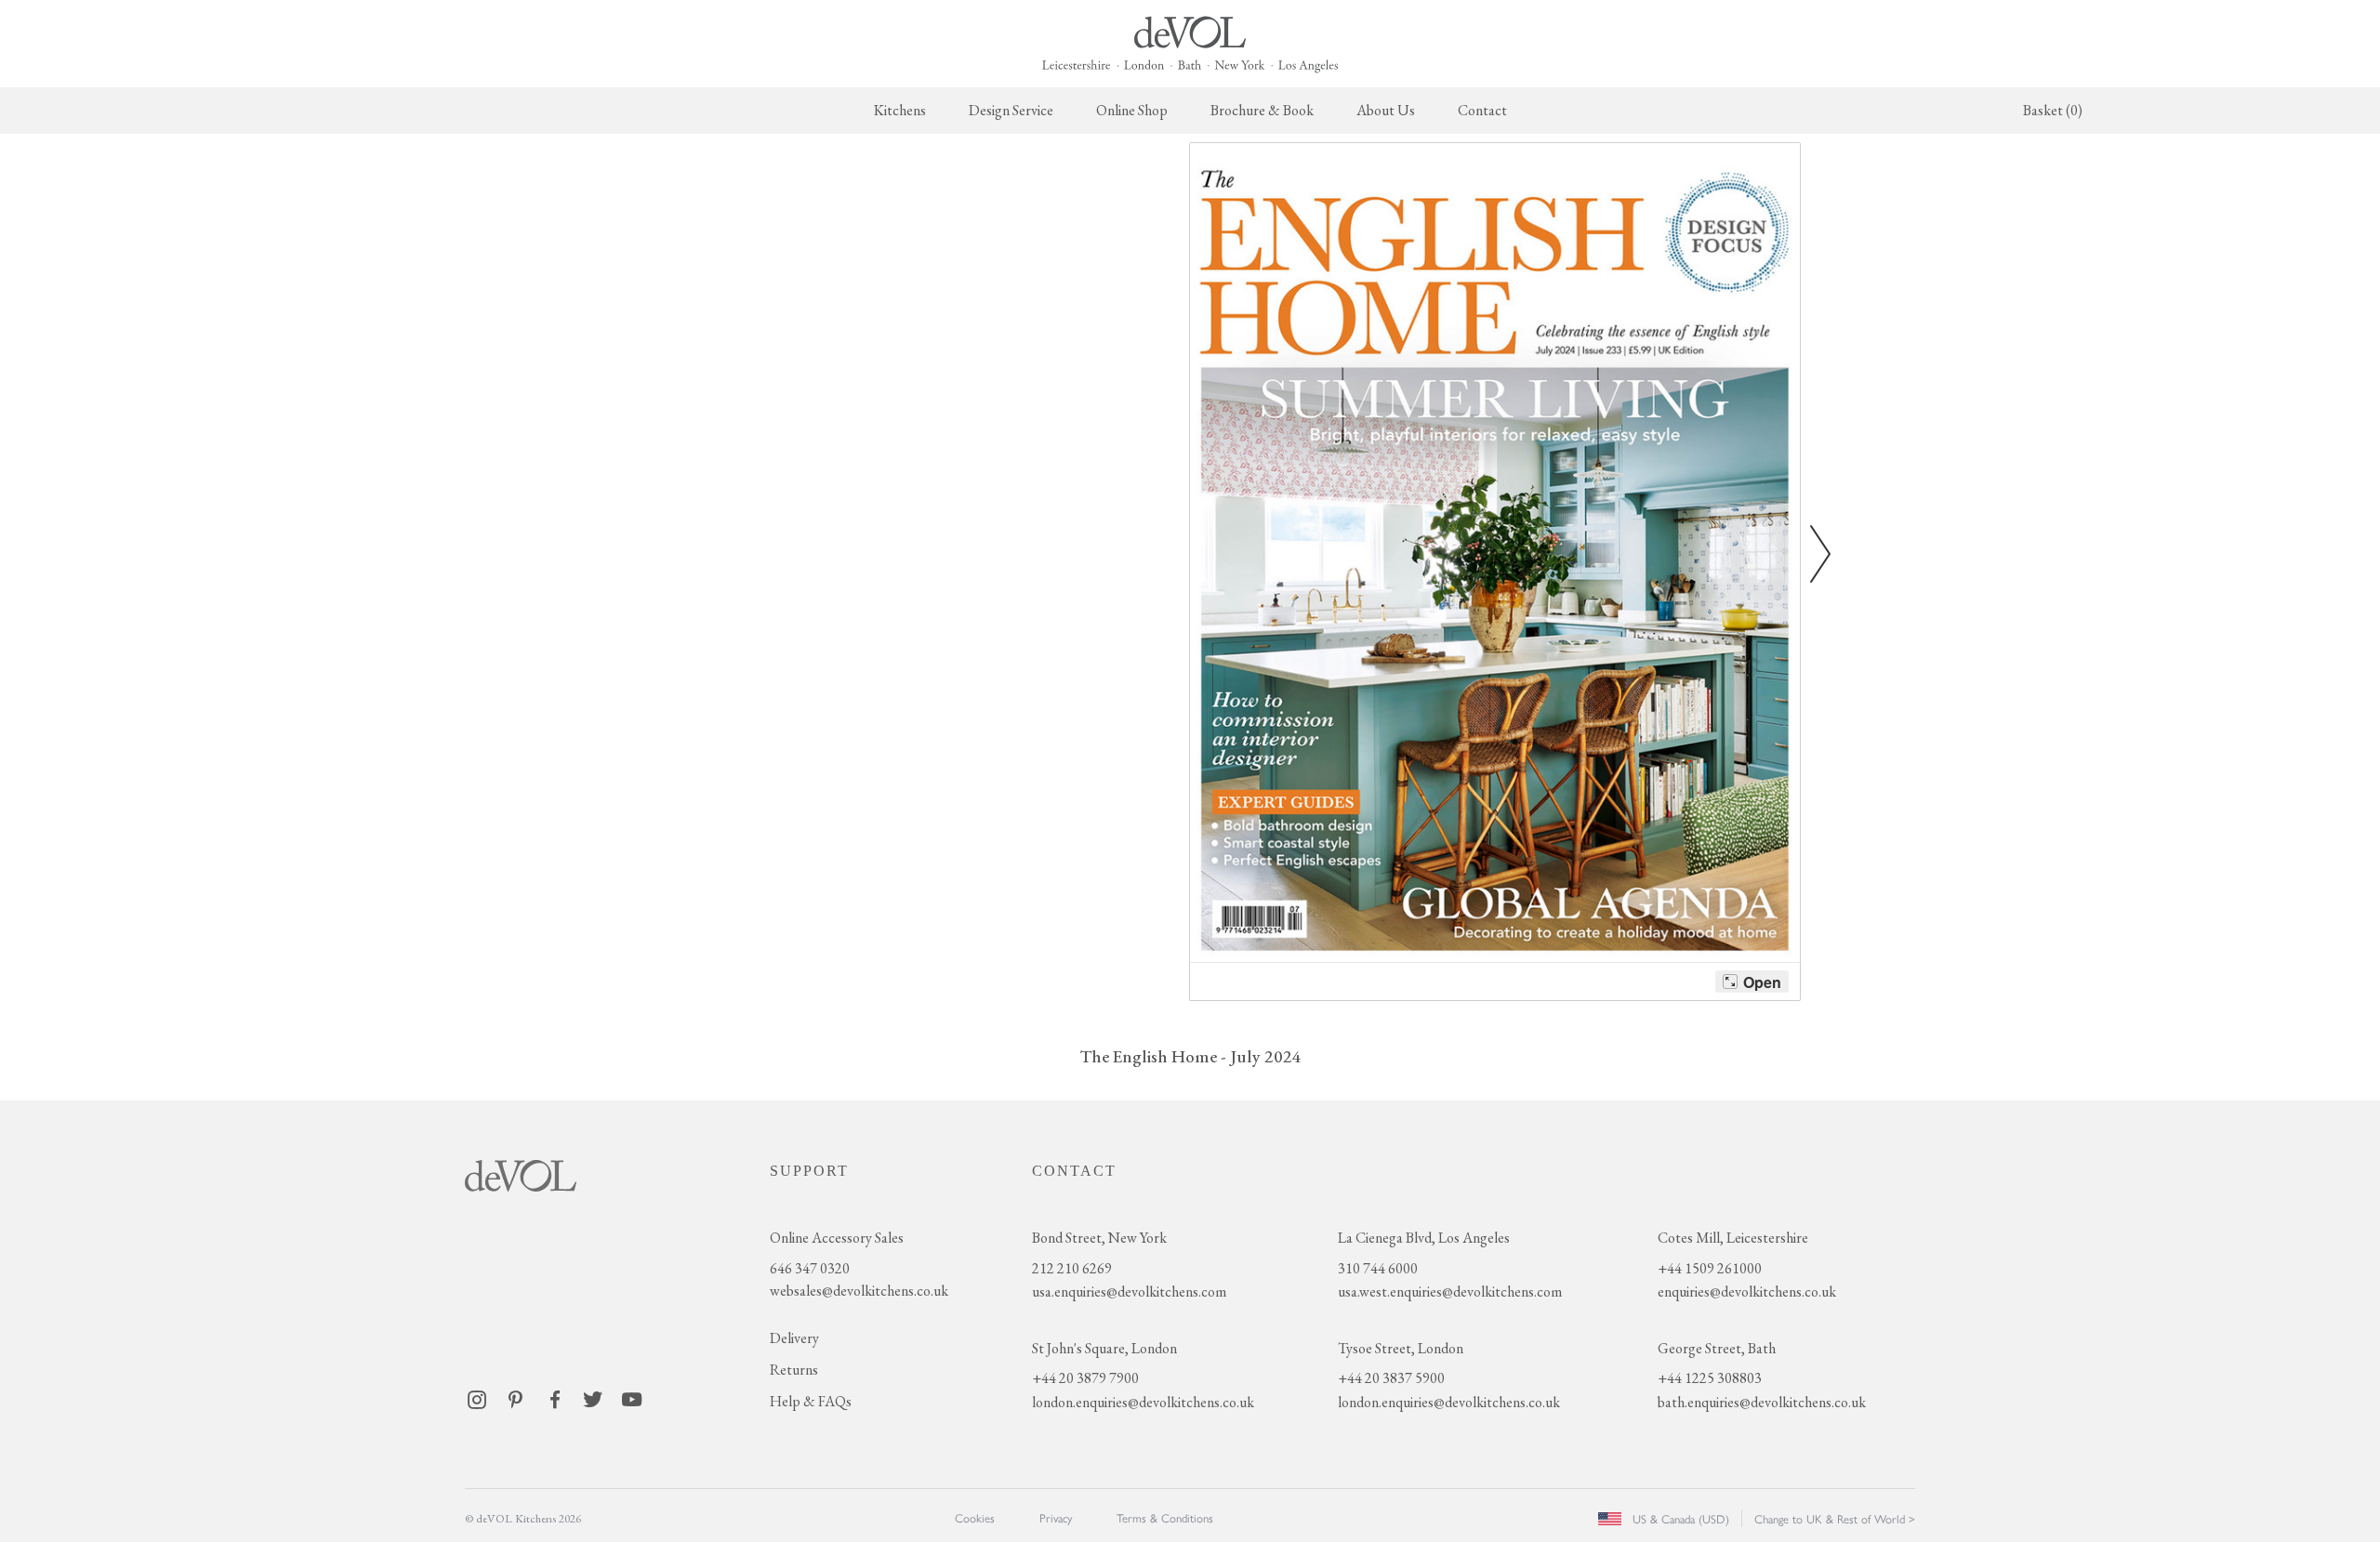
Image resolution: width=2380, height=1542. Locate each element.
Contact (1482, 110)
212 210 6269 (1072, 1268)
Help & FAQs (811, 1401)
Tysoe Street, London (1401, 1348)
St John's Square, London (1104, 1348)
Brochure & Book (1262, 110)
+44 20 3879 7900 (1085, 1378)
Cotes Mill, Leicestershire (1733, 1238)
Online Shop (1132, 110)
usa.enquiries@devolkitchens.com (1129, 1292)
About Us (1386, 110)
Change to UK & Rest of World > (1835, 1518)
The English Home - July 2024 (1190, 1056)
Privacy (1056, 1517)
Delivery (794, 1338)
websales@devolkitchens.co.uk (859, 1291)
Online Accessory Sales (837, 1238)
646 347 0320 (810, 1268)
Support (809, 1171)
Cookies (975, 1517)
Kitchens (900, 110)
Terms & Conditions (1165, 1517)
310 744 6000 (1378, 1268)
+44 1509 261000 (1710, 1268)
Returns (794, 1370)
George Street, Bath (1717, 1348)
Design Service (1011, 110)
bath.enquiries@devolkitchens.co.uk (1762, 1402)
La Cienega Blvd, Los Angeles (1424, 1238)
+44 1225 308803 (1710, 1378)
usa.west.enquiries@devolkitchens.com (1450, 1292)
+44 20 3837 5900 (1391, 1378)
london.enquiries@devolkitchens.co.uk (1143, 1402)
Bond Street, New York (1099, 1238)
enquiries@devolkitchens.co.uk (1747, 1292)
